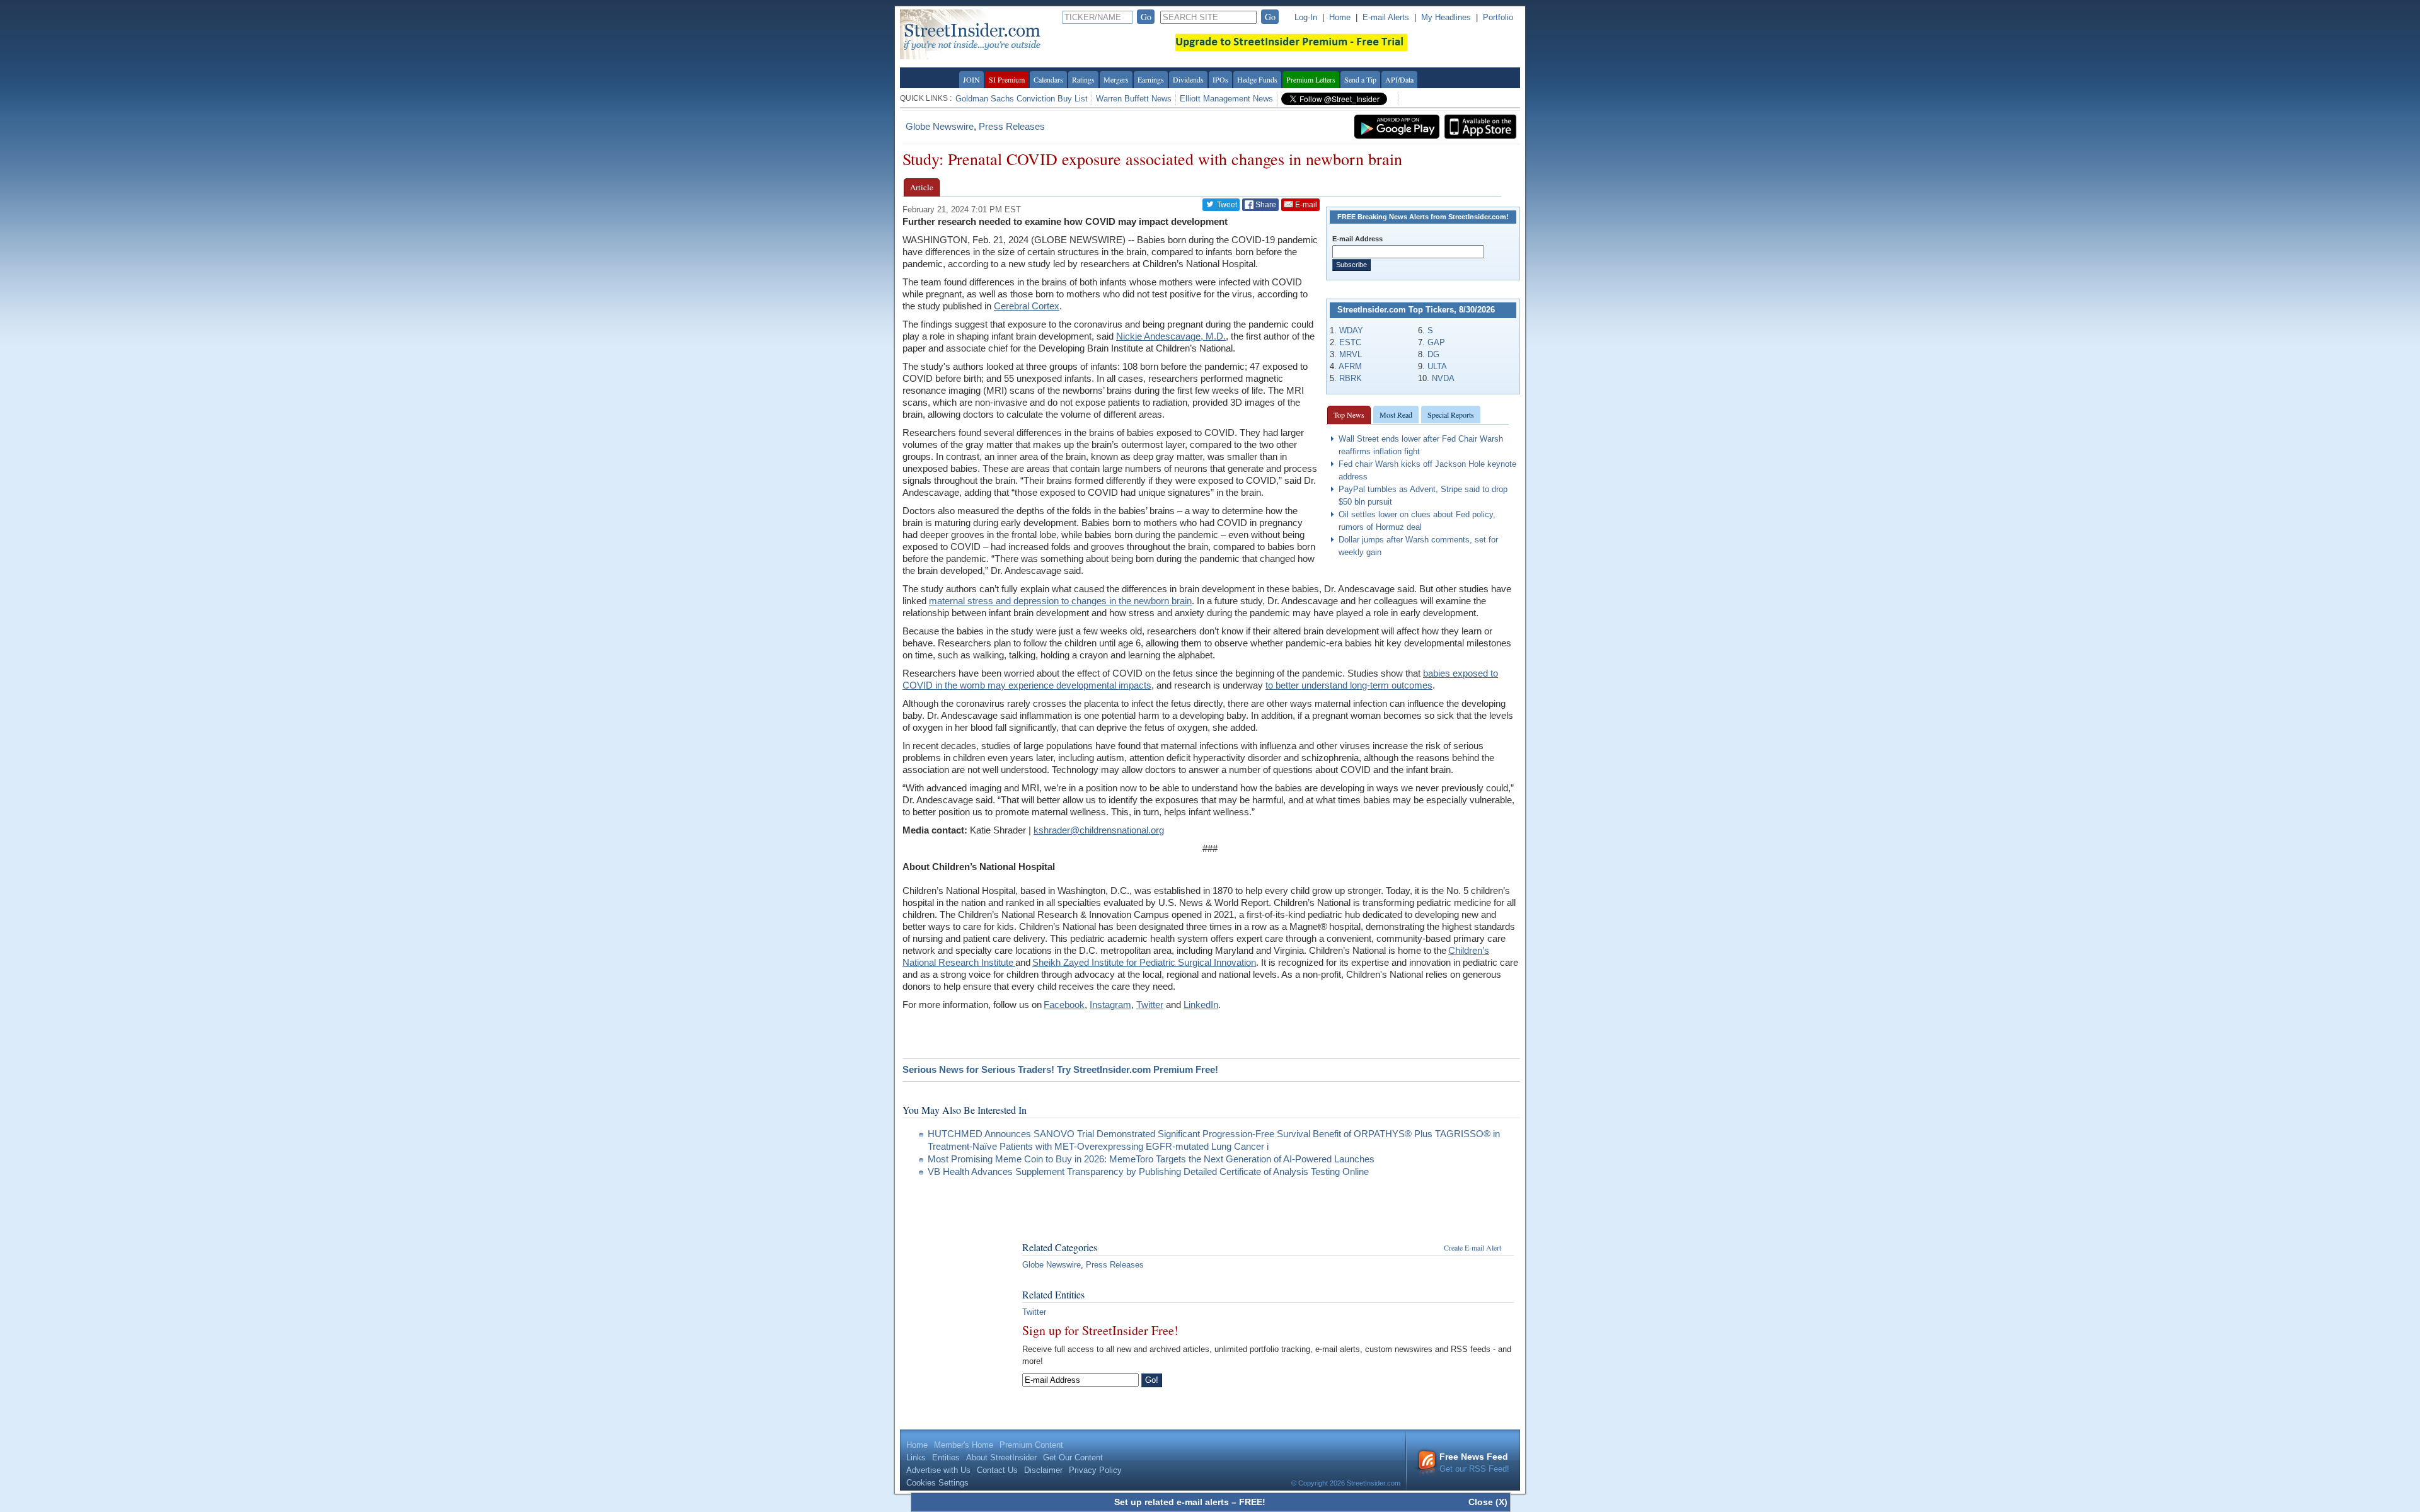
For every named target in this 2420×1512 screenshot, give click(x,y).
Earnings (1151, 79)
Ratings (1083, 79)
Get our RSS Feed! (1474, 1463)
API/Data (1399, 79)
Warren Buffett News (1134, 99)
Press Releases (1012, 126)
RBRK (1351, 378)
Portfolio (1498, 17)
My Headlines (1446, 17)
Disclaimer (1043, 1470)
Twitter (1034, 1312)
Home (1340, 17)
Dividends (1188, 79)
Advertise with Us (938, 1470)
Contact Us (997, 1470)
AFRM (1350, 366)
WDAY (1351, 330)
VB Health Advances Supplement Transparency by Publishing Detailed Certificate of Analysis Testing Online (1148, 1171)
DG (1433, 354)
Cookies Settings (937, 1483)
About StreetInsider (1001, 1458)
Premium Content (1031, 1445)
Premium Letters (1311, 79)
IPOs (1220, 79)
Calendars (1048, 79)
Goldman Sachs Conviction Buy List (1022, 99)
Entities (946, 1458)
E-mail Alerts (1386, 17)
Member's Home (964, 1445)
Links (916, 1458)
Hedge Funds (1257, 79)
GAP (1436, 342)
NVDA (1443, 378)
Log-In (1306, 17)
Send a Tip (1360, 79)
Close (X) (1488, 1502)
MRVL (1351, 354)
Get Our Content (1073, 1458)
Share (1265, 205)
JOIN (971, 79)
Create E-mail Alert (1472, 1247)
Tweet (1226, 205)
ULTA (1437, 366)
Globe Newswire (940, 126)
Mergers (1116, 79)
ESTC (1350, 342)
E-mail (1305, 205)
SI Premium (1007, 79)
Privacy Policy (1095, 1470)
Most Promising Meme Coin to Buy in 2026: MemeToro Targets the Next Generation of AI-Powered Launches (1151, 1159)
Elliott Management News (1226, 99)
